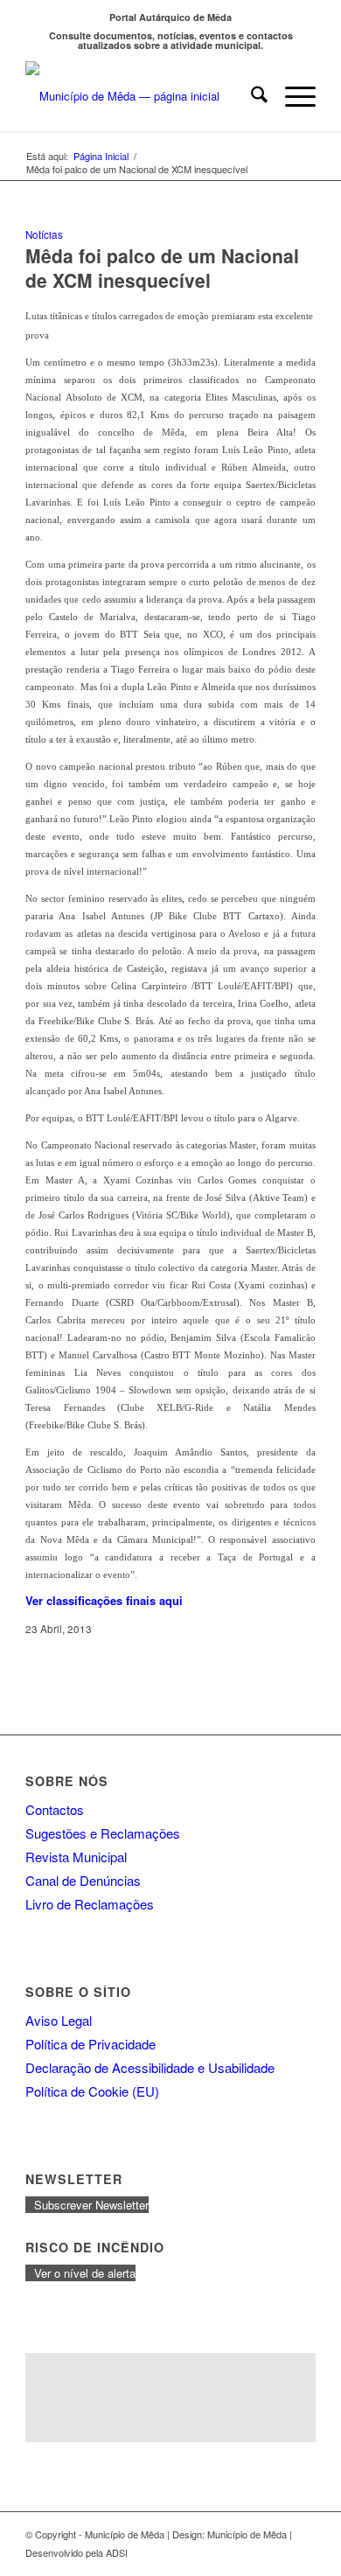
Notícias (44, 234)
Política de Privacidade (90, 2044)
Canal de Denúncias (83, 1880)
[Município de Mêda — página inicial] (141, 96)
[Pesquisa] (251, 96)
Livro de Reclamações (90, 1904)
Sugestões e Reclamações (103, 1833)
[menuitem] (251, 96)
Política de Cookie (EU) (92, 2091)
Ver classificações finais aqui (104, 1600)
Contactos (55, 1809)
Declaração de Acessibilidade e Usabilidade (150, 2067)
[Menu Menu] (292, 96)
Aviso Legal (59, 2020)
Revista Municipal (76, 1857)
